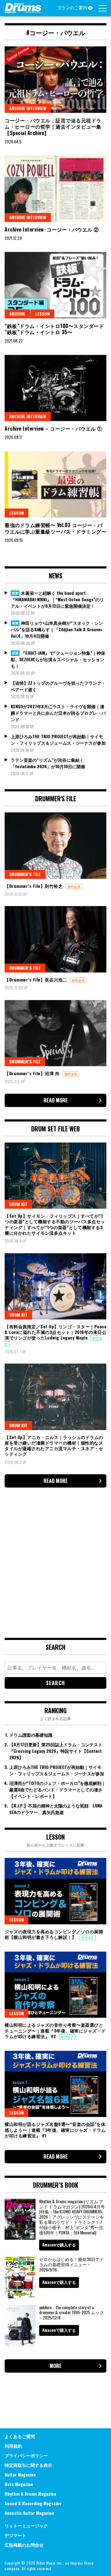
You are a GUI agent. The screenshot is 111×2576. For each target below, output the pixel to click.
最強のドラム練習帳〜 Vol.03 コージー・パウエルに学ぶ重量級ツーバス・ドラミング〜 (55, 528)
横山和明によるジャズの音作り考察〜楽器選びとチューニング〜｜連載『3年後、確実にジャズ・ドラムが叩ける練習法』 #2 (55, 2030)
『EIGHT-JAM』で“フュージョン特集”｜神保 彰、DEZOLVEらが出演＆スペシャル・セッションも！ (58, 659)
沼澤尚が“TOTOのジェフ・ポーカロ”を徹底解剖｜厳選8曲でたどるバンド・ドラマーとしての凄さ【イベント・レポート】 (58, 1789)
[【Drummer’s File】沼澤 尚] (55, 1033)
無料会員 (74, 886)
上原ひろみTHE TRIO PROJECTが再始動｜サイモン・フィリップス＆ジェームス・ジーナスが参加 (58, 739)
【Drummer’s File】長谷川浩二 (37, 979)
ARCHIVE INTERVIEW (28, 108)
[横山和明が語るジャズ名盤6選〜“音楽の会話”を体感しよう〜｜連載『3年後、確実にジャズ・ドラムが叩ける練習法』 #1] (55, 2084)
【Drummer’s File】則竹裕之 (34, 886)
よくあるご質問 (20, 2436)
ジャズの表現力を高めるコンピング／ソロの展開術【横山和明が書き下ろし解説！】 (54, 1934)
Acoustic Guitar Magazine (29, 2513)
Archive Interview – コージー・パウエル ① (53, 428)
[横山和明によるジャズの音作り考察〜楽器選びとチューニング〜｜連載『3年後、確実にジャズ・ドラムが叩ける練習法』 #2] (55, 1985)
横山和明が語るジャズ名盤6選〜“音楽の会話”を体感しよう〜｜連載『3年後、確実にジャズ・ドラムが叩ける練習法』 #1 (55, 2129)
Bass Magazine (19, 2484)
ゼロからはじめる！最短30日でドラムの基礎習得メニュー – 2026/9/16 (72, 2264)
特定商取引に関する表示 (28, 2465)
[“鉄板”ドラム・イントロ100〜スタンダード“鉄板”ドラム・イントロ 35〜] (55, 285)
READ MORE (56, 1100)
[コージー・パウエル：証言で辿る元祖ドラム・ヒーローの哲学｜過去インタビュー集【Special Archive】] (55, 80)
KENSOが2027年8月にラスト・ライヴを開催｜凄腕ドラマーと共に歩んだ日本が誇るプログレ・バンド (58, 713)
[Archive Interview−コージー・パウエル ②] (55, 189)
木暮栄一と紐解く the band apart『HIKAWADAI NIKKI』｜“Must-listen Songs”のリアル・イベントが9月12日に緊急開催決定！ (57, 599)
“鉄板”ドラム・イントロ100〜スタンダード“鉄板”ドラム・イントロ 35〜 (54, 329)
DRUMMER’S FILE (25, 874)
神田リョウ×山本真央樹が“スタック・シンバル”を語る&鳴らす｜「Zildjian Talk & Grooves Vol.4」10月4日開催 (57, 629)
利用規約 (13, 2446)
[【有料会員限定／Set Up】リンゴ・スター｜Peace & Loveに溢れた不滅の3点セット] (55, 1286)
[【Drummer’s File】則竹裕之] (55, 846)
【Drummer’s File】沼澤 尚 (33, 1073)
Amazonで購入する (59, 2245)
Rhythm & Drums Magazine (30, 2494)
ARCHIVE (17, 314)
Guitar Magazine (20, 2474)
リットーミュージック (26, 2525)
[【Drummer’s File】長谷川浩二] (55, 939)
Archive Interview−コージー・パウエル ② (52, 229)
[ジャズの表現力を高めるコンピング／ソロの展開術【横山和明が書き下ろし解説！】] (55, 1891)
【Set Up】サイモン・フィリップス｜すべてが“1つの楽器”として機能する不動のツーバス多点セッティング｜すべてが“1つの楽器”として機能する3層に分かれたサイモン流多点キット (55, 1224)
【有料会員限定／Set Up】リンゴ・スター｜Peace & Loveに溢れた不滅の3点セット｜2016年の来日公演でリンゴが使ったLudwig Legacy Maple (55, 1332)
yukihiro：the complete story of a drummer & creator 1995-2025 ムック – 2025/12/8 (72, 2312)
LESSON (42, 314)
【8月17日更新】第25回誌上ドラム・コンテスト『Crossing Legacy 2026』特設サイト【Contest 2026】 (56, 1751)
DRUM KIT (18, 1204)
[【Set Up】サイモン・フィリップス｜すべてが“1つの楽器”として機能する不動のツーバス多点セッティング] (55, 1176)
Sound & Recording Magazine (33, 2503)
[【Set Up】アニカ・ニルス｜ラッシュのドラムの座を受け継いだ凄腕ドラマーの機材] (55, 1397)
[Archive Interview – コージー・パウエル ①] (55, 388)
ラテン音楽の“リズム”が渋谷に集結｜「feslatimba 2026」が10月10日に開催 (48, 763)
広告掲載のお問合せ (24, 2545)
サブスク (88, 1937)
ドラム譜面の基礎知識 (31, 1735)
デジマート (15, 2535)
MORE (56, 2366)
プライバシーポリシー (26, 2455)
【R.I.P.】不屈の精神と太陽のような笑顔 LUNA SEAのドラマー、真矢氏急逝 (56, 1809)
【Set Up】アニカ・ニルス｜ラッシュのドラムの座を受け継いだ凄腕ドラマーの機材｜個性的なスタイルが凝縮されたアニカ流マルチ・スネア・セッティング (54, 1446)
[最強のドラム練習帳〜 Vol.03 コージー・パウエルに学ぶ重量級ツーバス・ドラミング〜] (55, 485)
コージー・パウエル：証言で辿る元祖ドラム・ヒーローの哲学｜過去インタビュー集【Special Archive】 (53, 127)
